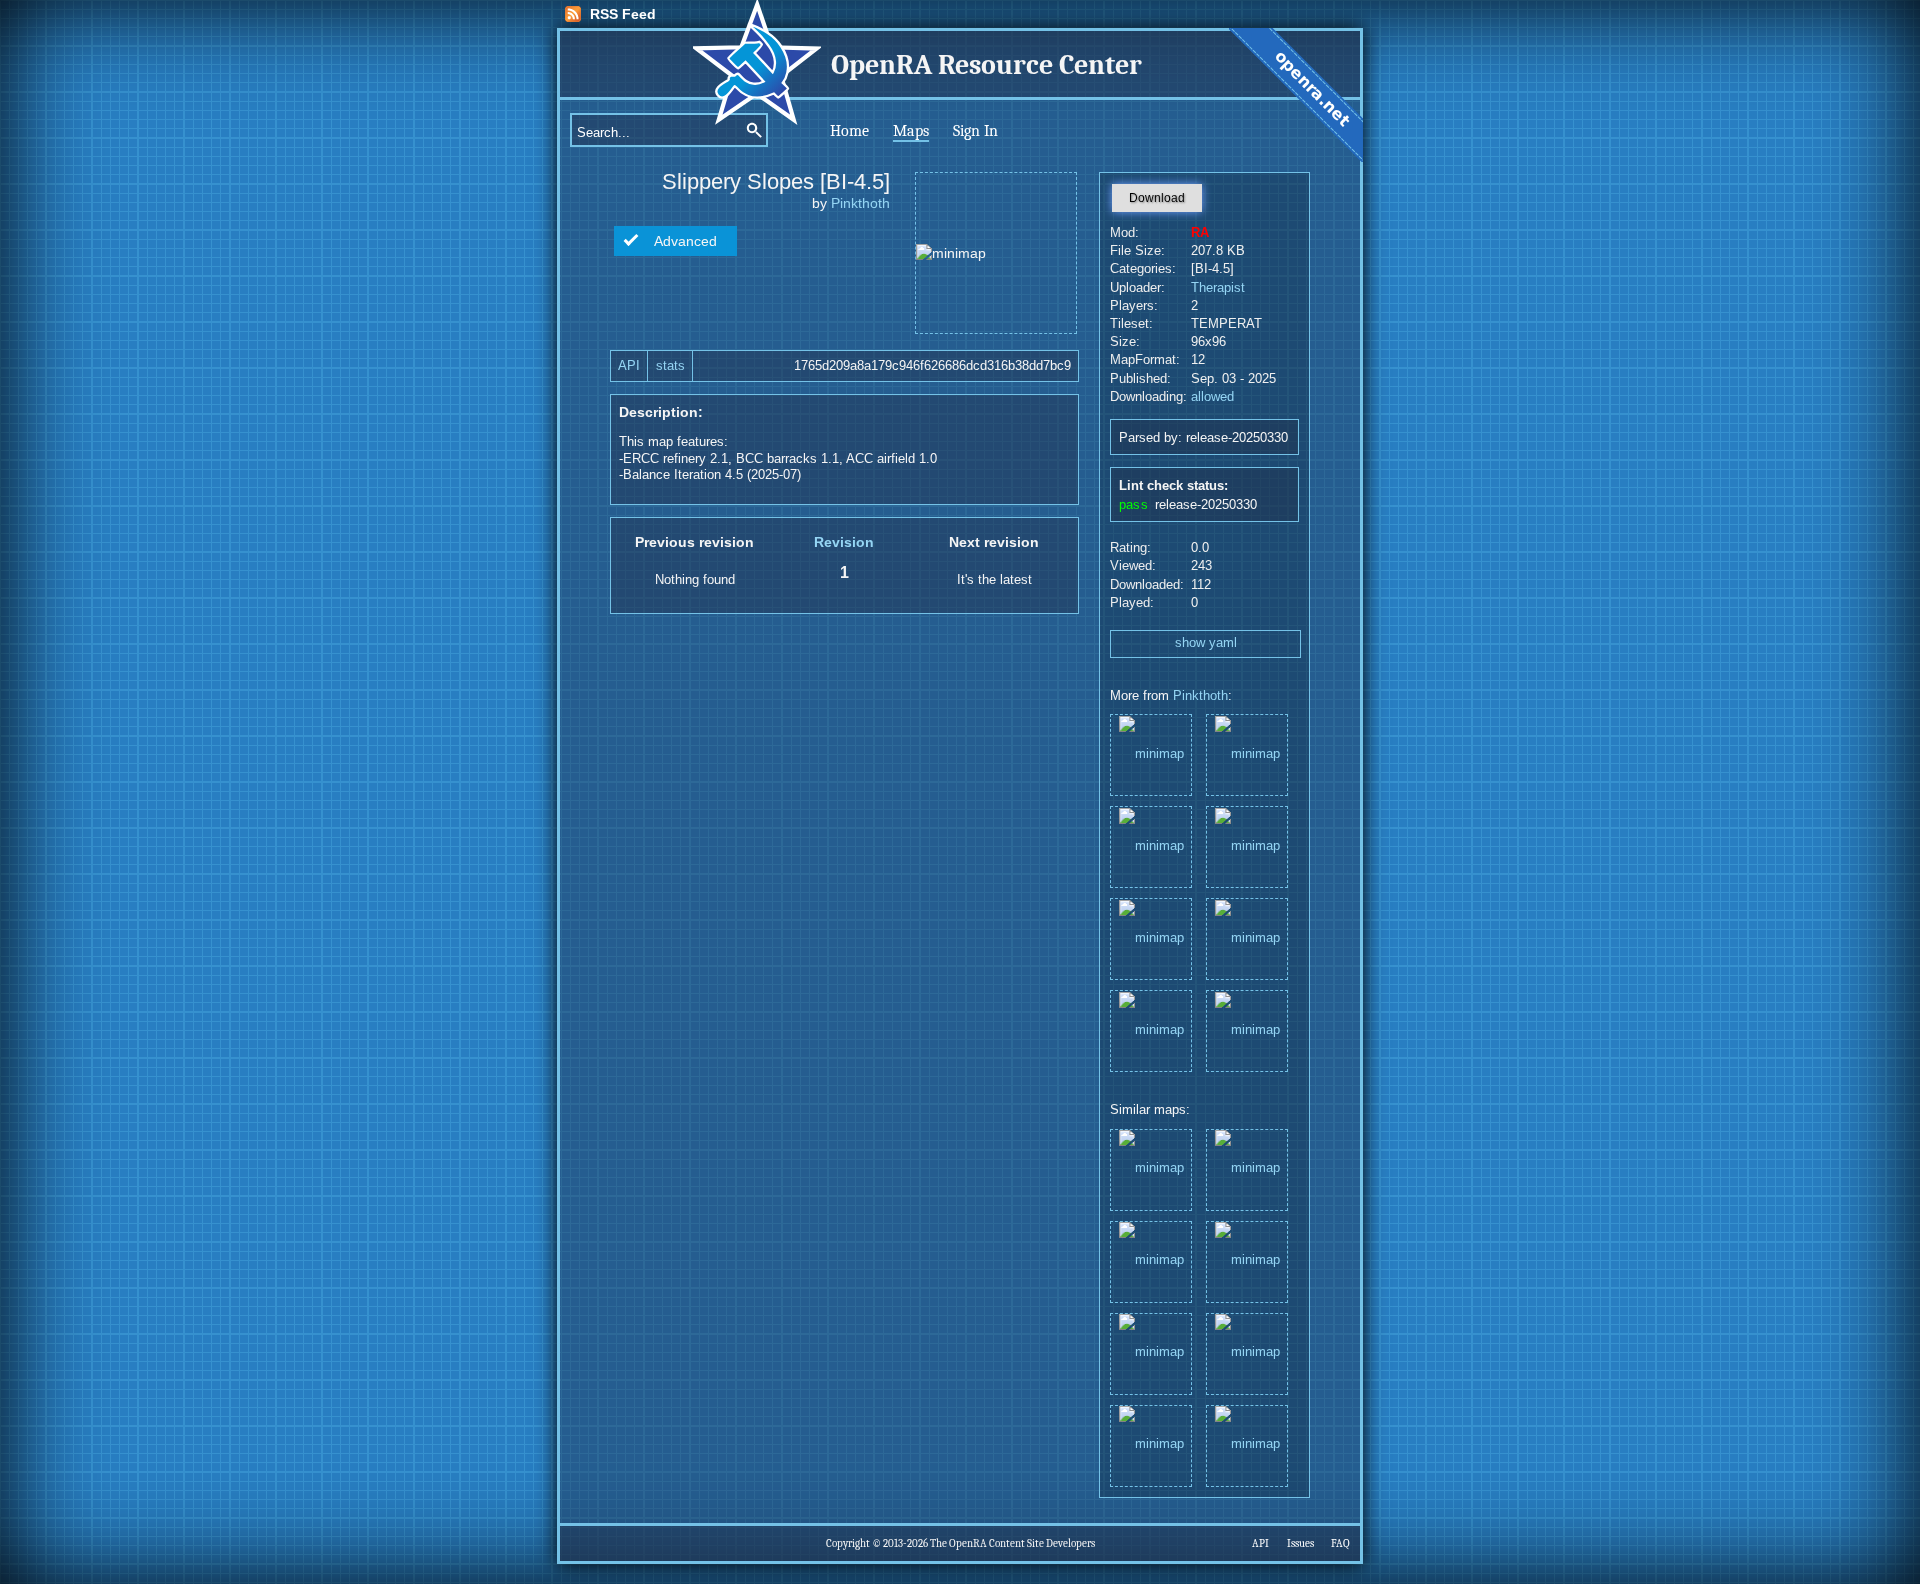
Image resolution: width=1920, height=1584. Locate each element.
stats (670, 366)
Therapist (1218, 288)
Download (1157, 198)
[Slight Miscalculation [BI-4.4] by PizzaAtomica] (1247, 1352)
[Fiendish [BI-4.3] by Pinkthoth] (1151, 1168)
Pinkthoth (860, 203)
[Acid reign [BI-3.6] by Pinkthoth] (1247, 1444)
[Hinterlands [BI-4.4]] (1247, 937)
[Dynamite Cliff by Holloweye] (1151, 1260)
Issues (1300, 1543)
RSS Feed (623, 14)
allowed (1212, 397)
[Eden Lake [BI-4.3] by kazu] (1247, 1168)
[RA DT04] (1247, 845)
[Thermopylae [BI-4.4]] (1151, 845)
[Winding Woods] (1151, 937)
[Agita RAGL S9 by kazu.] (1151, 1444)
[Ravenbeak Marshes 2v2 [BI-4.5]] (1151, 753)
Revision (844, 542)
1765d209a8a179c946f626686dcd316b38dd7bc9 (932, 366)
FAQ (1340, 1543)
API (629, 366)
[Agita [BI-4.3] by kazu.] (1151, 1352)
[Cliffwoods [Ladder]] (1151, 1029)
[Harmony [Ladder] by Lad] (1247, 1260)
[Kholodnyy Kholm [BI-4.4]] (1247, 1029)
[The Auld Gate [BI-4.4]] (1247, 753)
